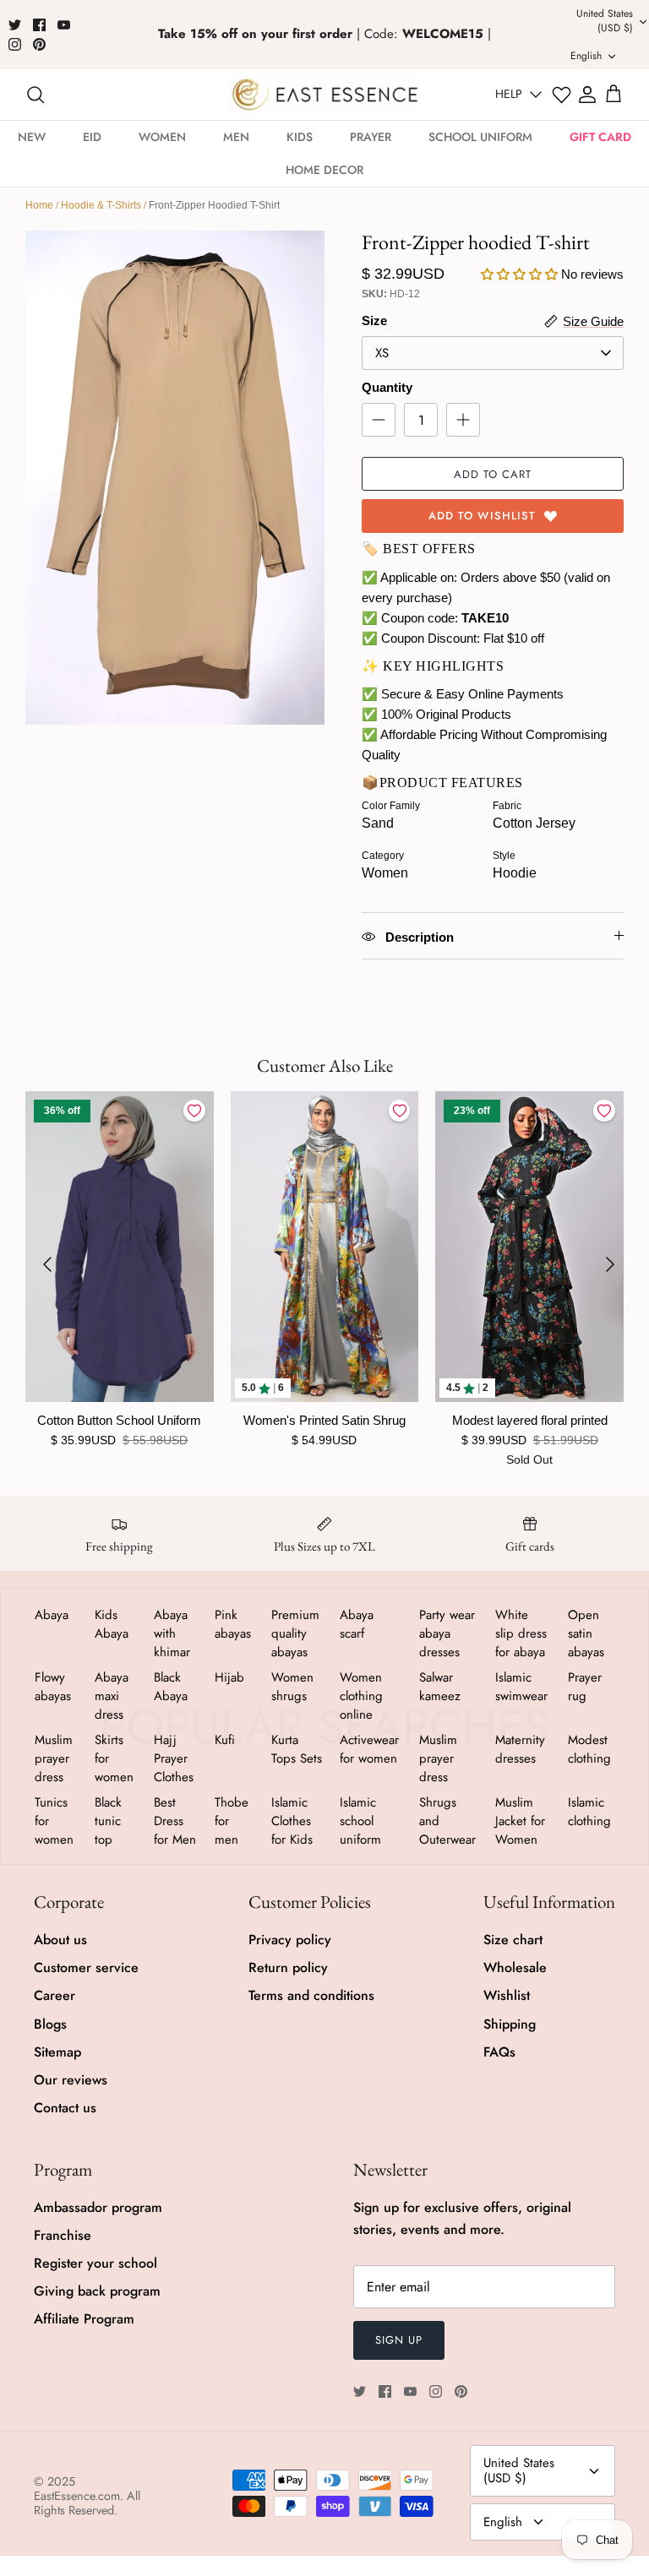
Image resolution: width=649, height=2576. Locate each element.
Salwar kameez (440, 1687)
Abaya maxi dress (112, 1696)
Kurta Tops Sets (297, 1749)
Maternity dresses (520, 1749)
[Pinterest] (39, 44)
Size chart (513, 1940)
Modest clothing (589, 1749)
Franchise (63, 2235)
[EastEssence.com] (325, 94)
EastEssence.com (77, 2496)
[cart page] (614, 95)
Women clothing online (361, 1696)
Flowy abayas (53, 1687)
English (503, 2522)
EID (92, 137)
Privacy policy (290, 1940)
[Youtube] (64, 25)
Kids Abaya (112, 1624)
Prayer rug (585, 1687)
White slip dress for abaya (521, 1633)
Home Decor (324, 170)
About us (60, 1940)
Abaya (52, 1615)
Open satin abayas (586, 1633)
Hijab (229, 1677)
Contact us (65, 2108)
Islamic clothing (589, 1812)
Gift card (600, 137)
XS (382, 353)
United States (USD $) (519, 2470)
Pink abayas (233, 1624)
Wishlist (507, 1995)
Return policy (288, 1967)
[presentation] (47, 1264)
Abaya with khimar (172, 1633)
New (32, 137)
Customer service (86, 1967)
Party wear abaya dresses (447, 1633)
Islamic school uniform (360, 1821)
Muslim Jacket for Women (520, 1821)
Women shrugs (292, 1687)
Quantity (387, 387)
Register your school (95, 2263)
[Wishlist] (562, 95)
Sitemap (57, 2052)
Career (55, 1995)
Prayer (371, 137)
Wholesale (515, 1967)
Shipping (510, 2024)
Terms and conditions (311, 1995)
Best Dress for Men (175, 1821)
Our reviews (71, 2080)
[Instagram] (15, 44)
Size (374, 321)
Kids (300, 137)
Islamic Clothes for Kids (292, 1821)
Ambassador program (98, 2207)
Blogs (50, 2024)
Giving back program (97, 2291)
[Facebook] (39, 25)
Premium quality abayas (295, 1633)
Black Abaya (171, 1687)
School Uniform (480, 137)
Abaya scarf (357, 1624)
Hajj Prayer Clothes (174, 1758)
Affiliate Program (84, 2319)
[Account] (587, 95)
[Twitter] (15, 25)
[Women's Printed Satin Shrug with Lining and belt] (325, 1247)
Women (162, 137)
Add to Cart (493, 474)
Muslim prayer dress (54, 1758)
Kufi (225, 1740)
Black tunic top (108, 1821)
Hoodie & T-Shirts (101, 205)
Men (236, 137)
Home (39, 205)
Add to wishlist (482, 516)
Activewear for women (369, 1749)
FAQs (499, 2052)
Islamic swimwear (521, 1687)
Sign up (399, 2340)
